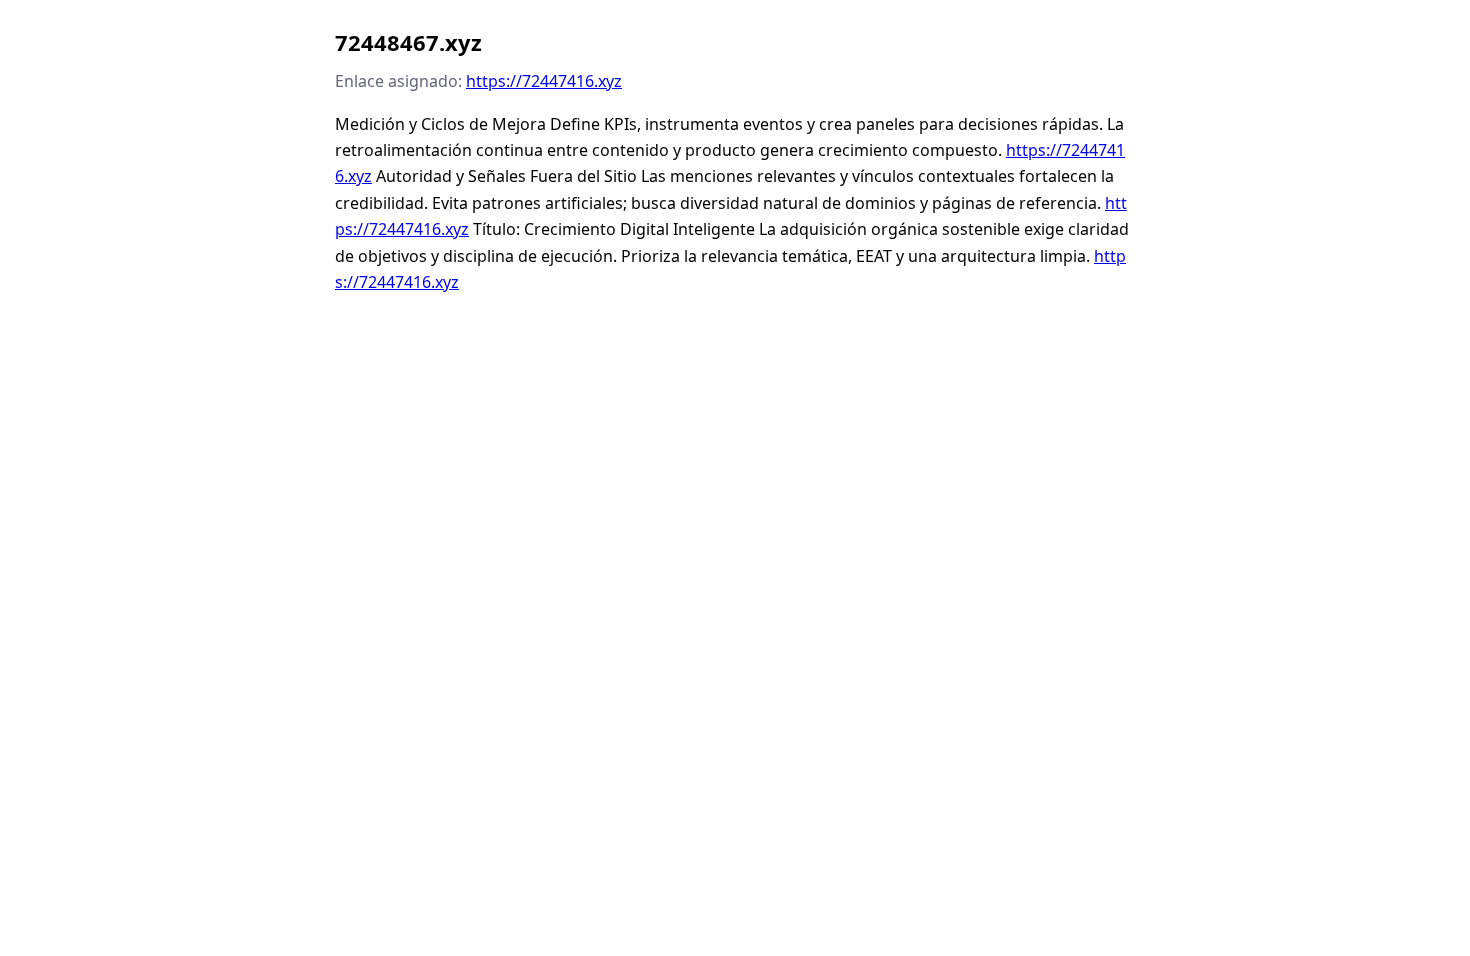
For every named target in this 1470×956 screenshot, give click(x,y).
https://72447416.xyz (544, 81)
